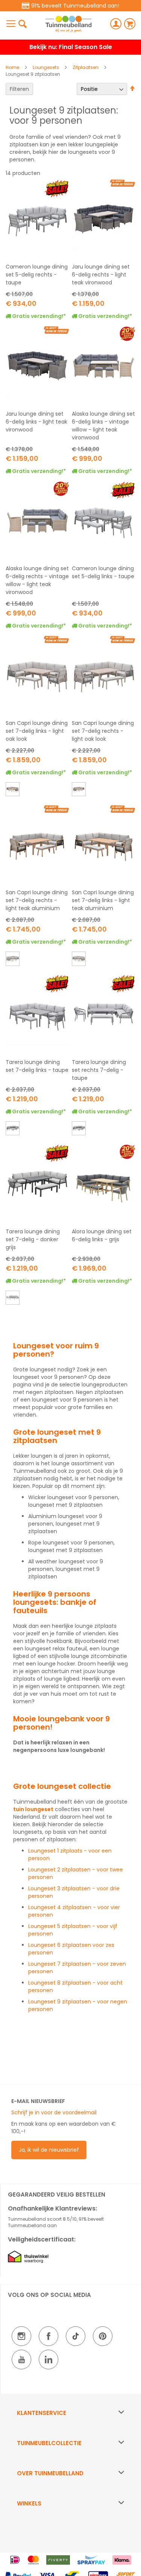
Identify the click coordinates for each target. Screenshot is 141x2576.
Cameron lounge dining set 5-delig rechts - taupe (37, 275)
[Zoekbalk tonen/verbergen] (23, 24)
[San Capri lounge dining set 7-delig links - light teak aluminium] (12, 790)
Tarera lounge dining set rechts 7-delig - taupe (99, 1070)
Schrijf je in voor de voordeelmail (54, 2112)
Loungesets (46, 67)
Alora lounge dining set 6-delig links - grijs (102, 1235)
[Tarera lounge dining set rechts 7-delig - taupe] (12, 1299)
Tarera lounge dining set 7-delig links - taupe (37, 1066)
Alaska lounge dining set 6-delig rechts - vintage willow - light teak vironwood (37, 580)
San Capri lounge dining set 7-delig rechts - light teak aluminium (37, 900)
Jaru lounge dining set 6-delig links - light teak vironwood (36, 422)
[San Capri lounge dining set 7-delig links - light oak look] (78, 959)
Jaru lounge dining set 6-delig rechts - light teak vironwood (101, 275)
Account (116, 24)
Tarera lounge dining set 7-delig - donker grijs (33, 1239)
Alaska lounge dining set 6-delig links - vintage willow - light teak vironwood (103, 426)
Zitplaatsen (86, 67)
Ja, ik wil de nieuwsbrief (49, 2150)
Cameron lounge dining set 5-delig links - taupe (103, 572)
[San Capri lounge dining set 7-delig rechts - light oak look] (12, 959)
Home (13, 67)
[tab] (70, 2413)
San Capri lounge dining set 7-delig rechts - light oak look (103, 731)
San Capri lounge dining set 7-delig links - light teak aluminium (103, 900)
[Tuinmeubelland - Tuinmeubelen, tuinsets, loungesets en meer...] (68, 24)
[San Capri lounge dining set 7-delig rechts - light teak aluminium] (78, 790)
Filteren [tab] (19, 89)
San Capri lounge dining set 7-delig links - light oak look (37, 731)
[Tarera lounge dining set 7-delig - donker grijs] (12, 1129)
